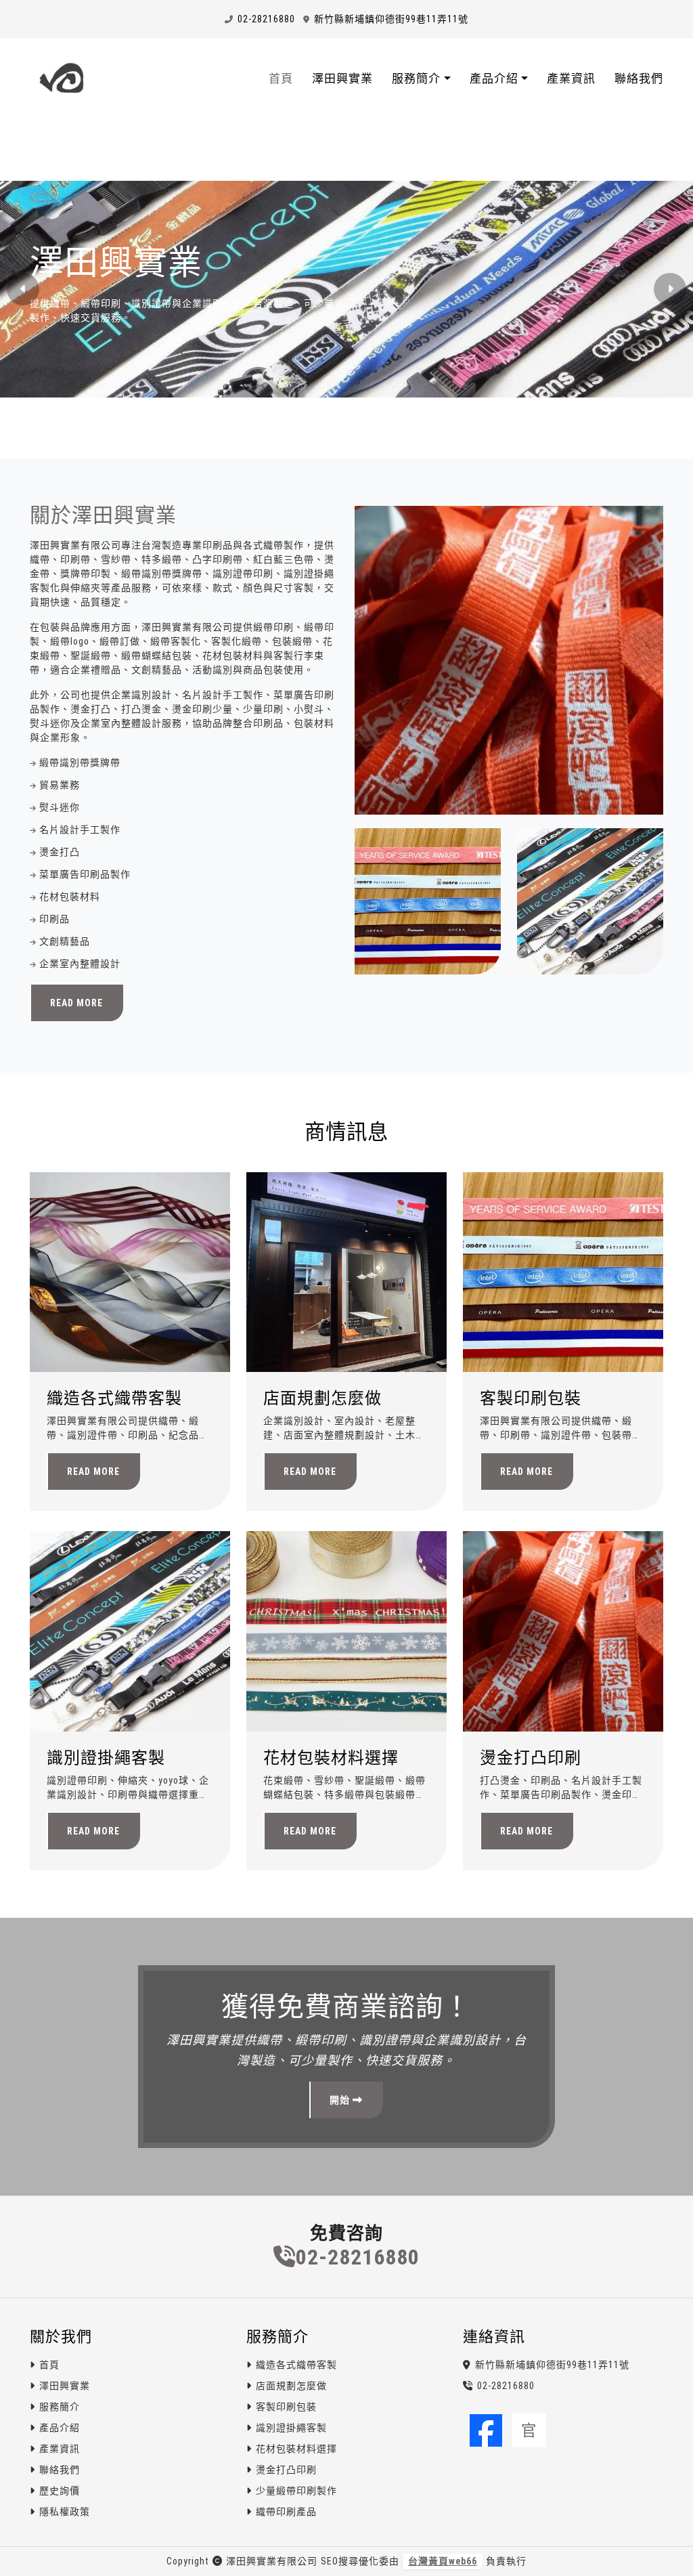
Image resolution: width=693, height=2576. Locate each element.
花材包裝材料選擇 (331, 1758)
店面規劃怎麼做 (322, 1398)
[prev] (23, 289)
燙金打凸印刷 (531, 1758)
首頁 (281, 79)
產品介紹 (60, 2428)
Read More (76, 1003)
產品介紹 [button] (494, 79)
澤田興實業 (342, 79)
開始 (341, 2100)
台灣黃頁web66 (443, 2561)
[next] (670, 289)
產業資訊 (571, 79)
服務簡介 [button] (416, 79)
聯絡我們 (639, 79)
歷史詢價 (60, 2491)
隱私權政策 (65, 2512)
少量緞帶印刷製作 (296, 2491)
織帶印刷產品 (286, 2512)
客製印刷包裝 (531, 1398)
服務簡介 (60, 2407)
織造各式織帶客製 (114, 1398)
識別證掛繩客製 (106, 1758)
